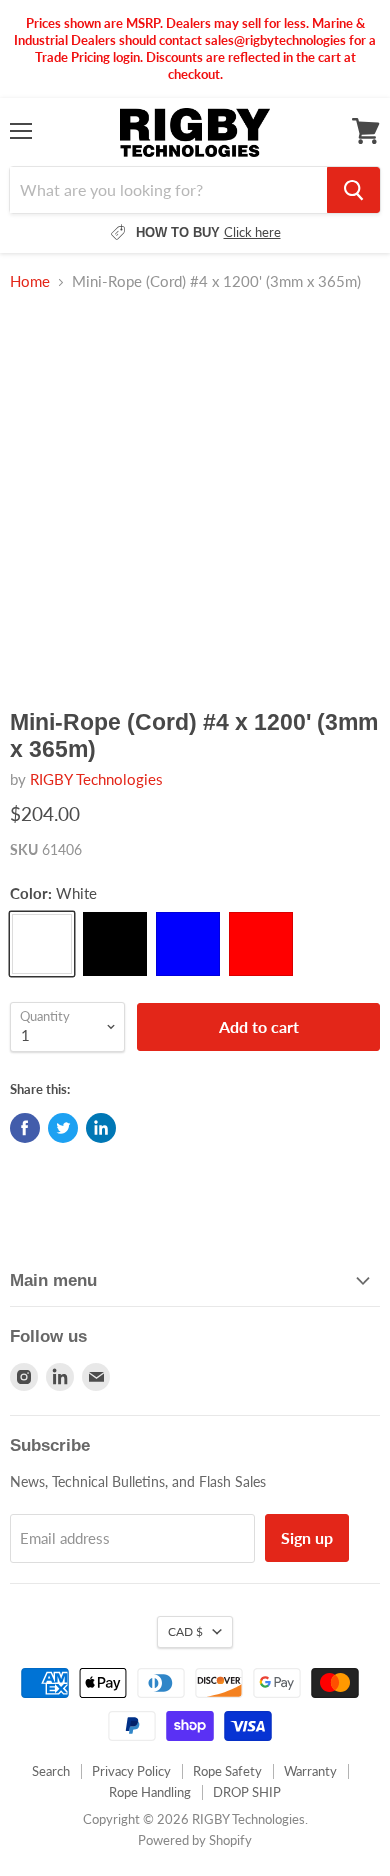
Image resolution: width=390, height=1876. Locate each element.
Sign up (307, 1537)
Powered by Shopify (195, 1840)
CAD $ (185, 1631)
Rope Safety (227, 1771)
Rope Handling (150, 1792)
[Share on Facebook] (25, 1128)
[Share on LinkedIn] (101, 1128)
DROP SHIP (247, 1792)
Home (30, 281)
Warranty (310, 1771)
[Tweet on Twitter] (63, 1128)
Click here (252, 232)
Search (51, 1771)
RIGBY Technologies (96, 779)
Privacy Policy (131, 1771)
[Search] (353, 190)
